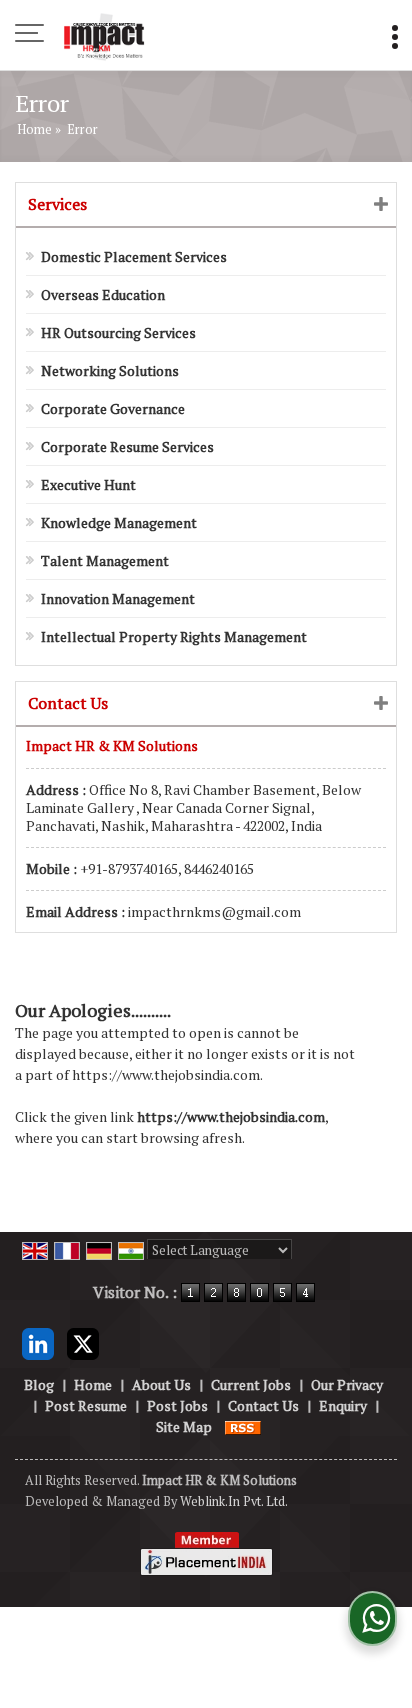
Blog (39, 1384)
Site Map (184, 1426)
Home (34, 129)
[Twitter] (83, 1341)
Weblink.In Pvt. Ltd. (234, 1501)
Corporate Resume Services (127, 446)
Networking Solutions (110, 370)
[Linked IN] (38, 1341)
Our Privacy (347, 1384)
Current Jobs (251, 1384)
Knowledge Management (119, 522)
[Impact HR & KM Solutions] (103, 35)
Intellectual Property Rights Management (174, 636)
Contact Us (263, 1405)
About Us (161, 1384)
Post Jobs (177, 1405)
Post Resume (86, 1405)
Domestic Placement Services (134, 256)
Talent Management (105, 560)
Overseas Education (103, 294)
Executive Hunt (88, 484)
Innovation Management (118, 598)
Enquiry (343, 1405)
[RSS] (243, 1426)
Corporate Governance (113, 408)
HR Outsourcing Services (118, 332)
